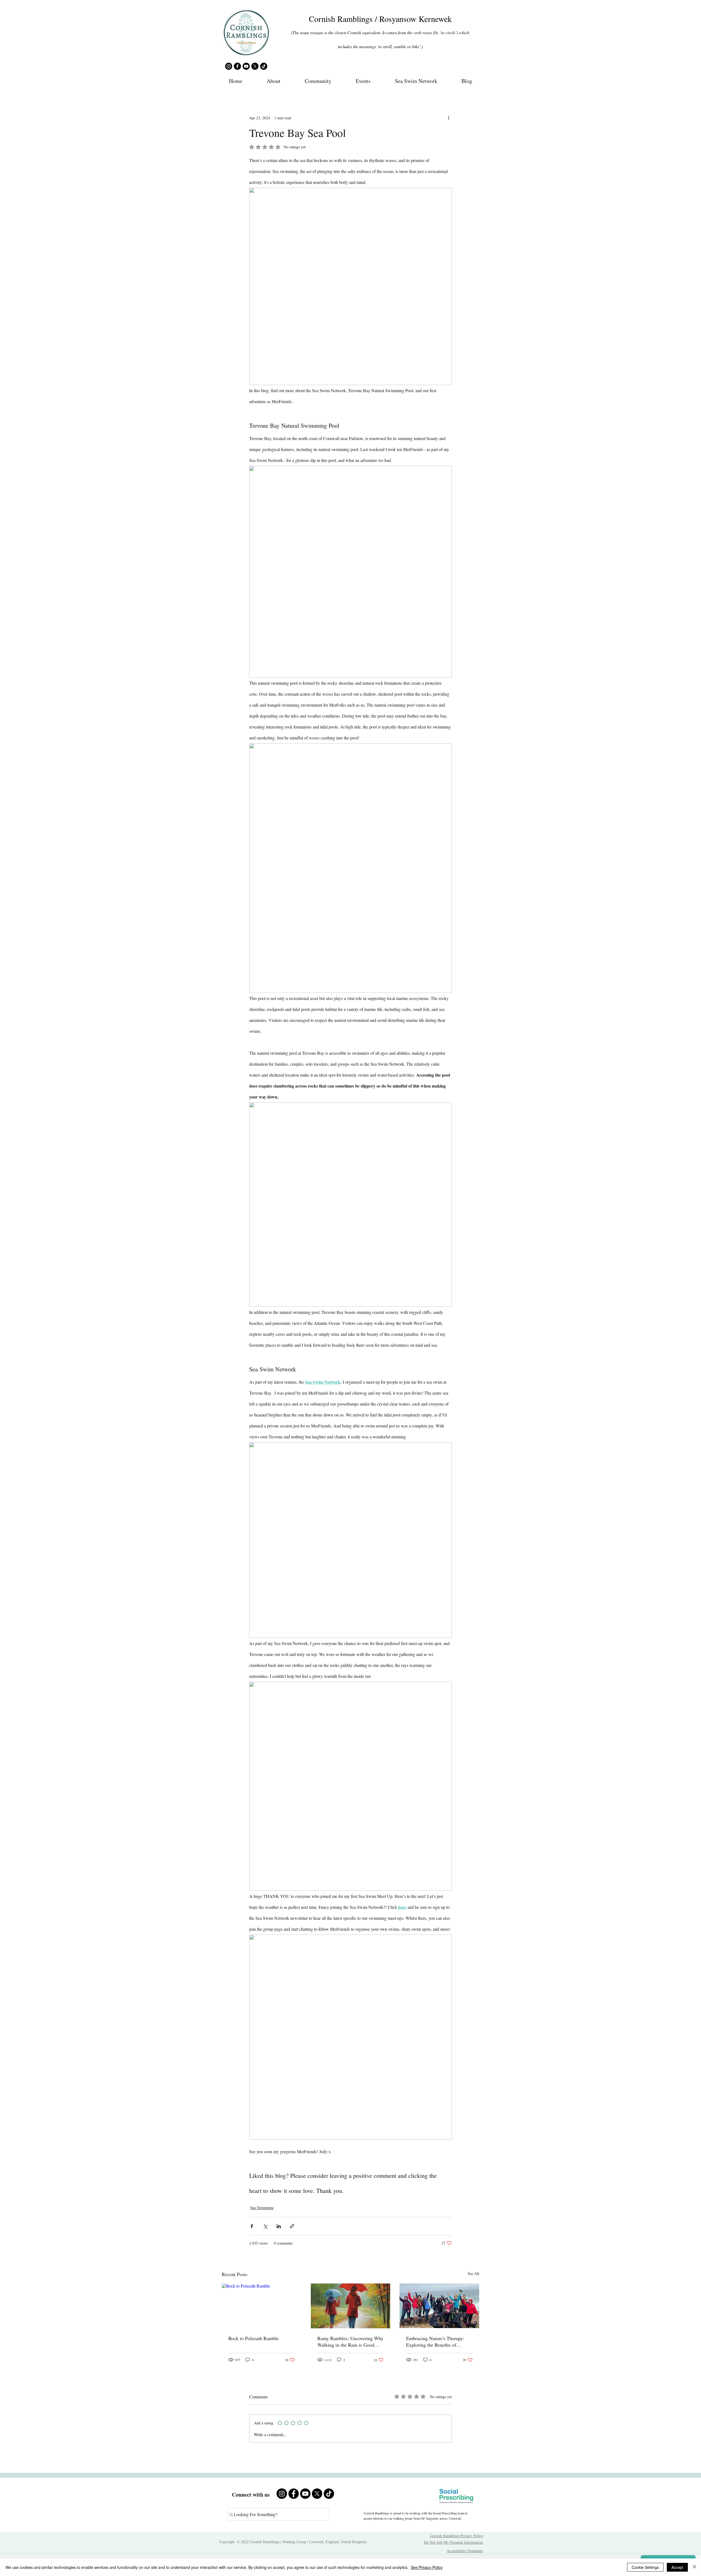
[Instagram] (229, 66)
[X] (255, 66)
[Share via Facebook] (252, 2226)
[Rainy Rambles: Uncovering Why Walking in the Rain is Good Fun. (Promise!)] (351, 2306)
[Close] (694, 2567)
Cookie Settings (645, 2567)
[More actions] (449, 118)
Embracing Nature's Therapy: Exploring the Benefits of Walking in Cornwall (435, 2341)
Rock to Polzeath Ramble (254, 2338)
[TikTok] (264, 66)
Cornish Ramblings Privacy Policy (457, 2536)
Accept (677, 2567)
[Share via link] (292, 2226)
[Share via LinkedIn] (279, 2226)
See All (473, 2273)
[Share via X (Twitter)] (265, 2226)
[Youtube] (246, 66)
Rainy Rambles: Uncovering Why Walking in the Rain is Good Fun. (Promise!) (350, 2341)
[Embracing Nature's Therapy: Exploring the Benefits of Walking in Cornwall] (439, 2306)
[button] (273, 81)
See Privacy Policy (427, 2567)
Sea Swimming (262, 2208)
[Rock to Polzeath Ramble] (262, 2306)
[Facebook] (237, 66)
